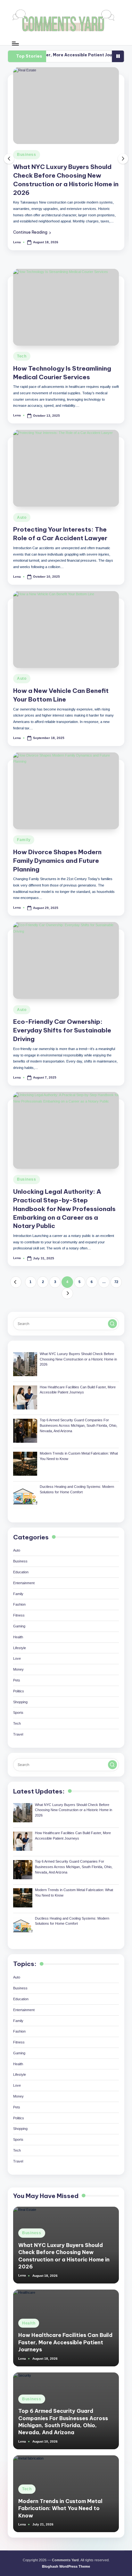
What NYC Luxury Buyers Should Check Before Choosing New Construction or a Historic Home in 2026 (64, 2250)
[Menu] (15, 43)
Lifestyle (20, 1642)
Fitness (19, 1610)
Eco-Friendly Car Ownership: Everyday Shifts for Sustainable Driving (62, 1025)
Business (27, 1174)
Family (24, 835)
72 (116, 1277)
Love (17, 1653)
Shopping (20, 1697)
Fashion (19, 1599)
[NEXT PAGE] (67, 1288)
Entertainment (24, 1578)
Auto (22, 512)
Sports (18, 1707)
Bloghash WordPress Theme (66, 2561)
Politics (19, 1686)
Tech (22, 351)
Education (21, 1567)
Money (18, 1664)
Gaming (19, 1621)
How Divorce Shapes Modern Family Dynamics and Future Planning (57, 855)
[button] (80, 224)
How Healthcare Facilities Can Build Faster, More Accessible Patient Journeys (65, 2337)
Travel (18, 1729)
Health (72, 155)
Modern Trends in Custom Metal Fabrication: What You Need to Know (60, 2503)
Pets (17, 1675)
